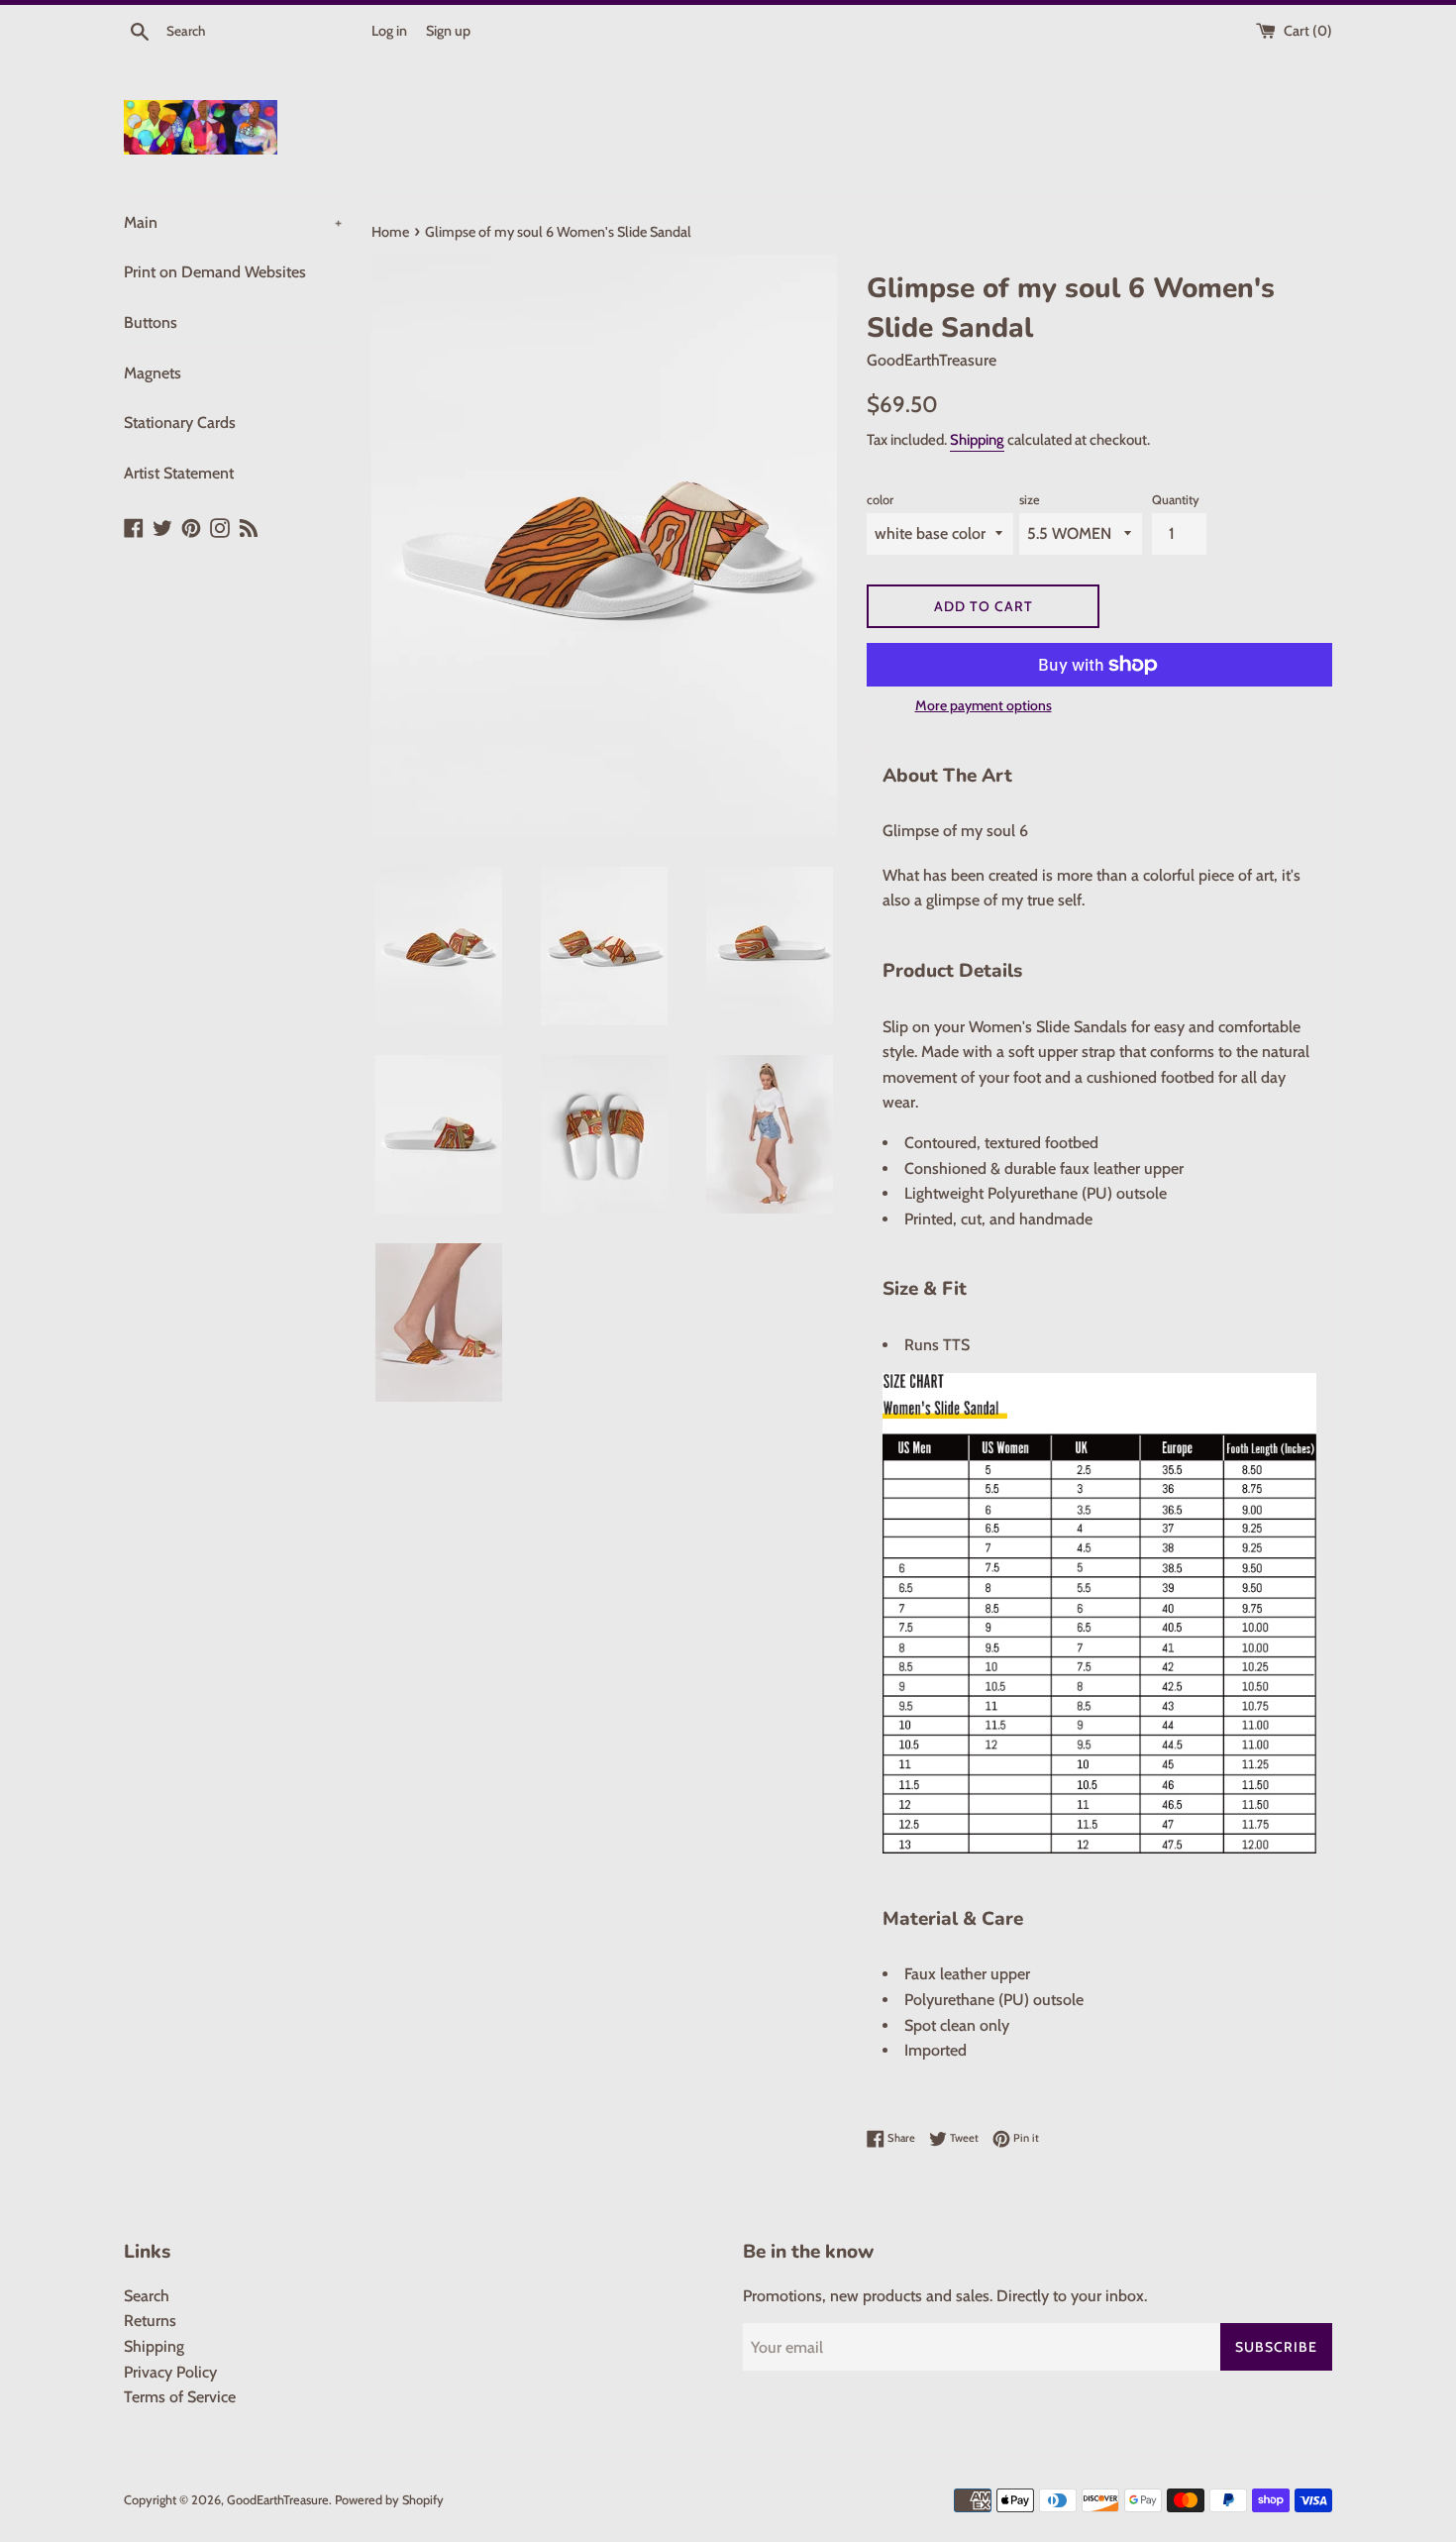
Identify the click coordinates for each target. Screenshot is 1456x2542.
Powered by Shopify (389, 2500)
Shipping (977, 440)
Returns (150, 2321)
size (1030, 500)
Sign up (448, 31)
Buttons (151, 322)
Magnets (153, 373)
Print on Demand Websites (215, 272)
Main (233, 222)
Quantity (1176, 500)
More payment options (984, 705)
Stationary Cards (180, 423)
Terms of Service (180, 2397)
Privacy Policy (170, 2372)
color (880, 500)
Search (147, 2296)
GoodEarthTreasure (278, 2500)
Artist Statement (179, 473)
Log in (389, 31)
